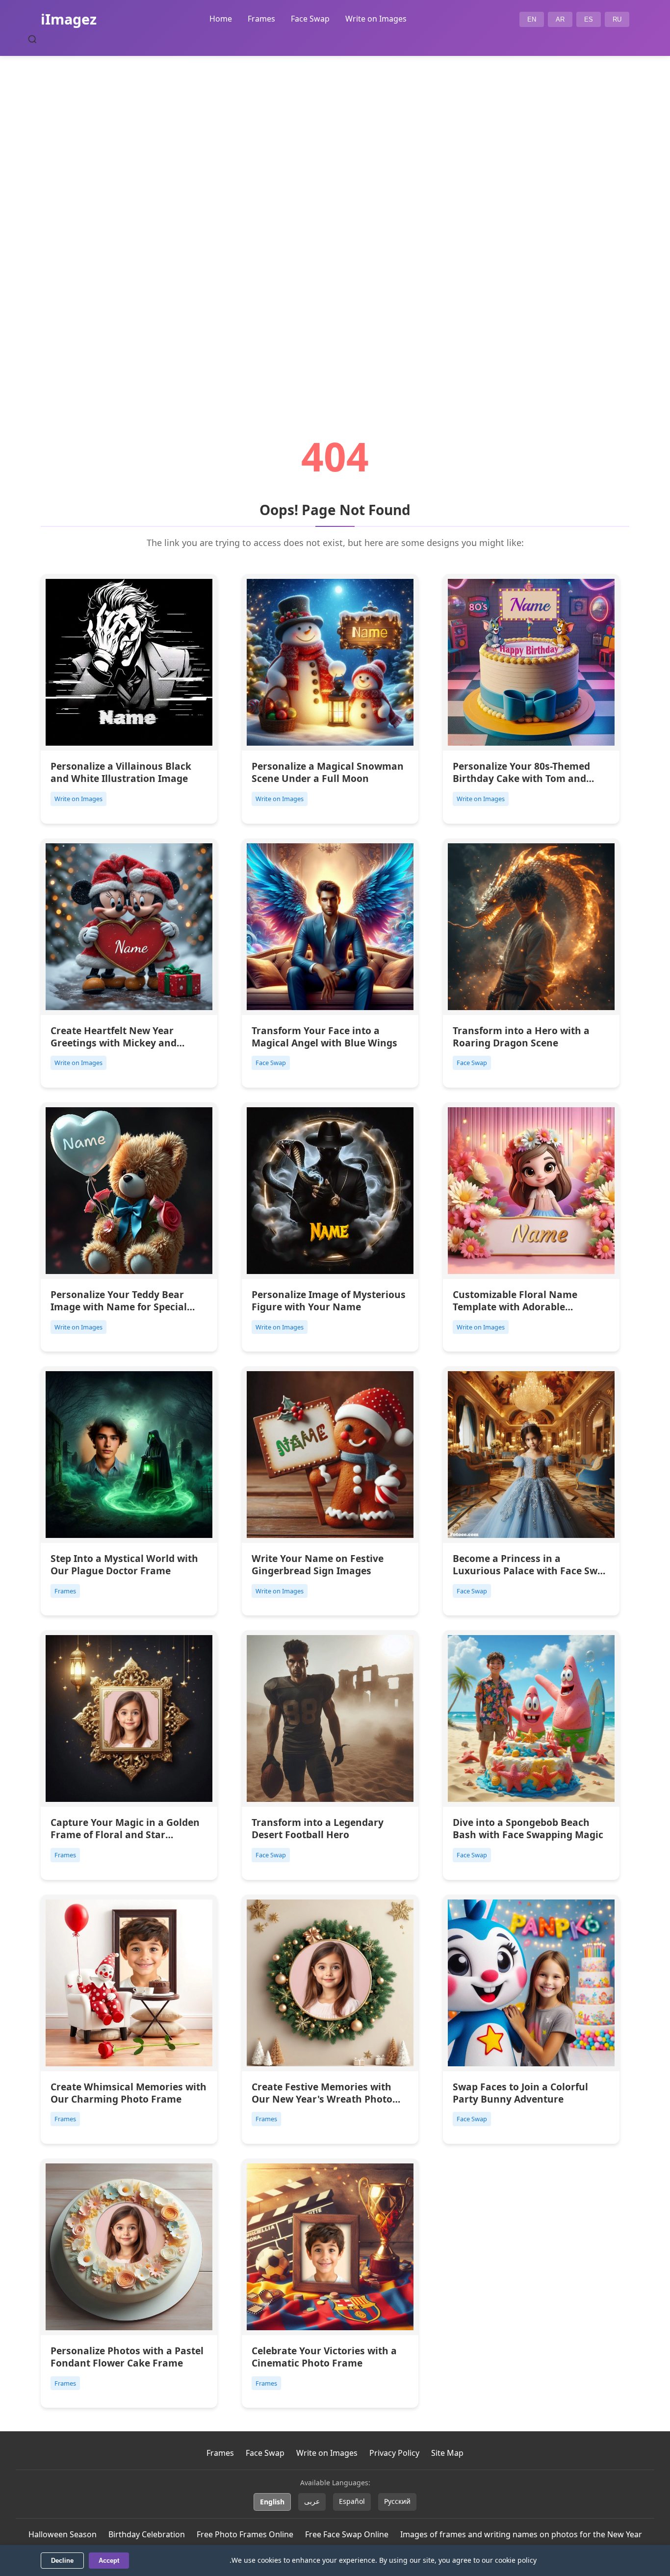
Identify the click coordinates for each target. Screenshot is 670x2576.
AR (560, 19)
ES (589, 19)
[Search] (32, 39)
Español (352, 2501)
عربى (312, 2501)
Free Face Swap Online (347, 2534)
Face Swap (310, 19)
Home (221, 19)
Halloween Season (63, 2534)
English (272, 2502)
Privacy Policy (394, 2453)
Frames (261, 19)
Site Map (447, 2453)
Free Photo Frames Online (245, 2534)
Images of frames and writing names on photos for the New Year (521, 2534)
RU (617, 19)
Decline (62, 2561)
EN (532, 19)
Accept (109, 2561)
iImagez (69, 19)
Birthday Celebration (147, 2534)
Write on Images (376, 19)
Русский (397, 2501)
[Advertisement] (335, 219)
